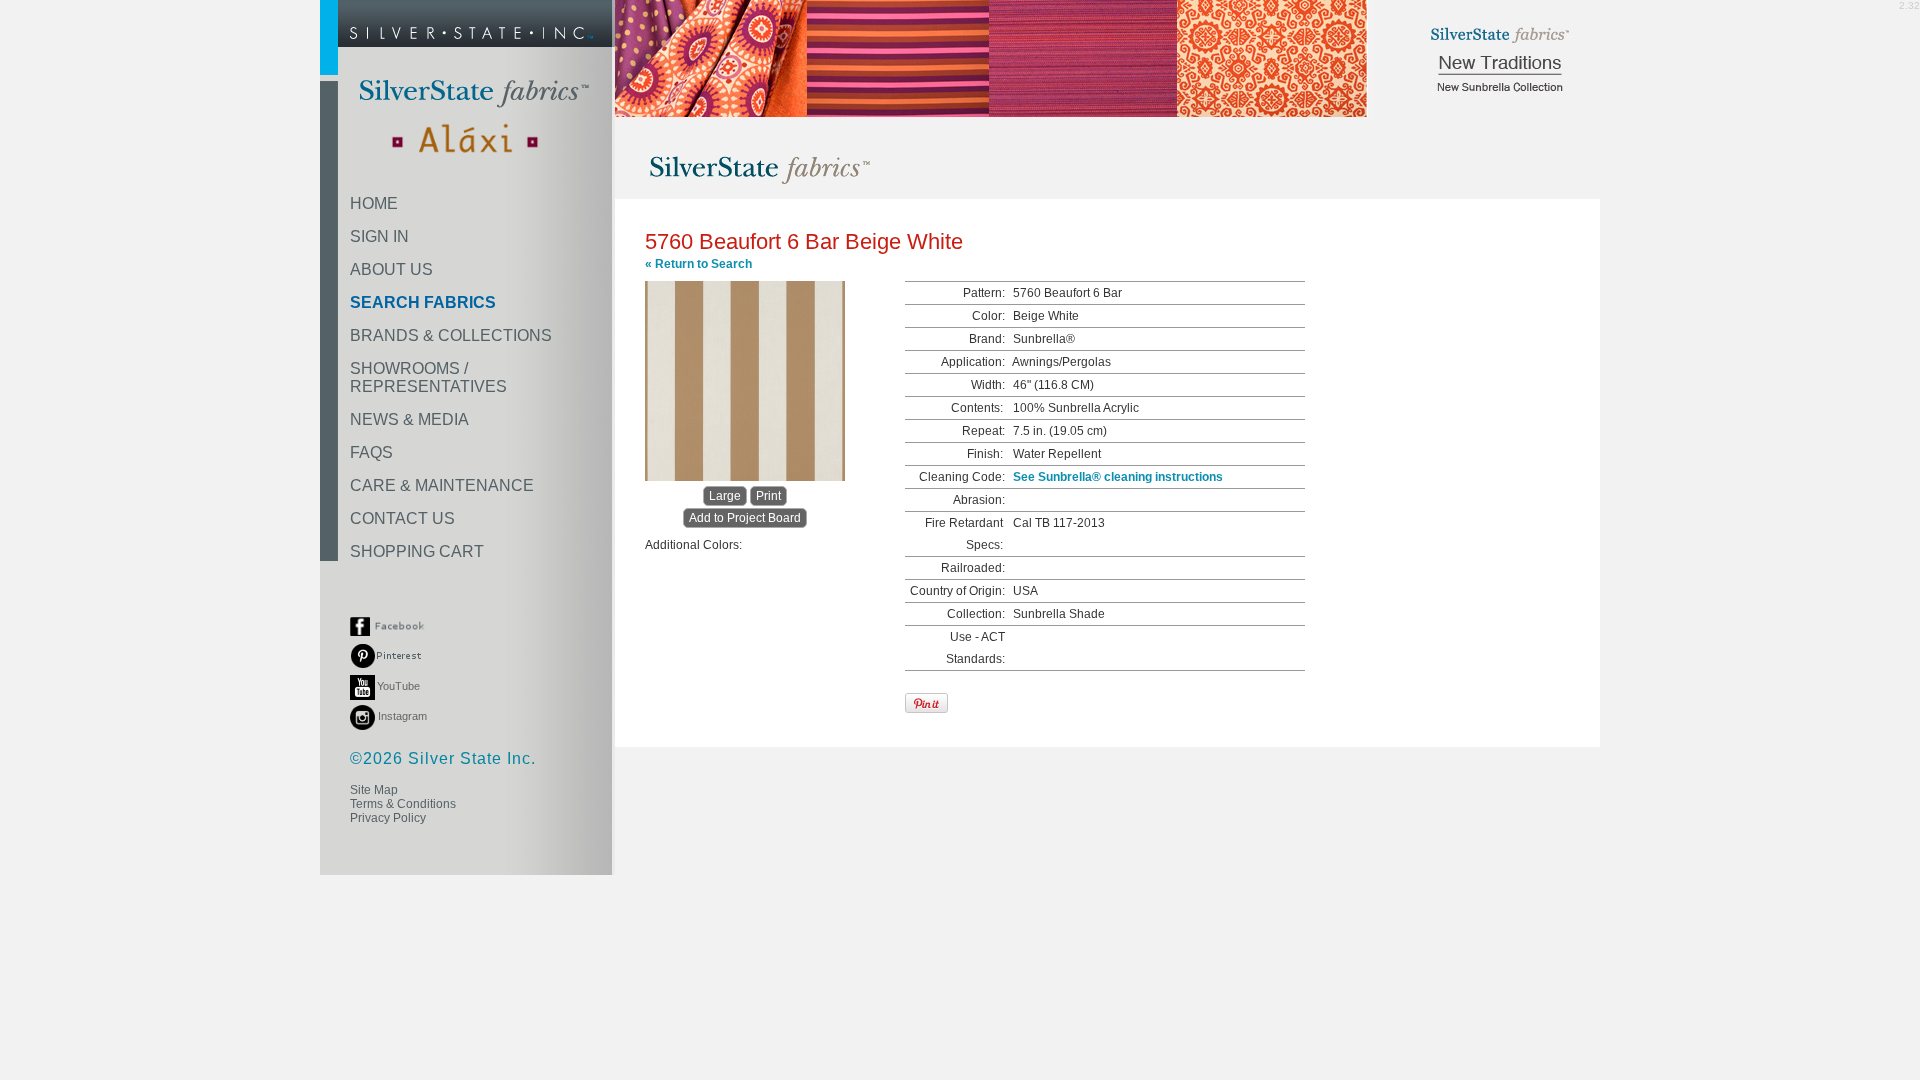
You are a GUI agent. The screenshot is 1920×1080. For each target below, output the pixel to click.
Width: (988, 385)
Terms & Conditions (403, 804)
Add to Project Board (745, 518)
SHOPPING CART (417, 551)
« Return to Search (698, 264)
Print (768, 496)
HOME (374, 203)
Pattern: (984, 293)
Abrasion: (979, 500)
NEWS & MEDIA (409, 419)
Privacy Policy (388, 818)
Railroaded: (973, 568)
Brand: (987, 339)
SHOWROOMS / (428, 377)
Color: (988, 316)
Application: (973, 362)
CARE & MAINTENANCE (442, 485)
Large (725, 496)
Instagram (401, 716)
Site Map (374, 790)
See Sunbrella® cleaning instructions (1118, 477)
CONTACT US (402, 518)
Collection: (976, 614)
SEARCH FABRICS (423, 302)
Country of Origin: (957, 591)
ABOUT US (391, 269)
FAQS (371, 452)
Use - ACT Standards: (975, 648)
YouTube (398, 686)
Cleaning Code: (962, 477)
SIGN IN (379, 236)
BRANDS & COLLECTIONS (451, 335)
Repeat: (983, 431)
